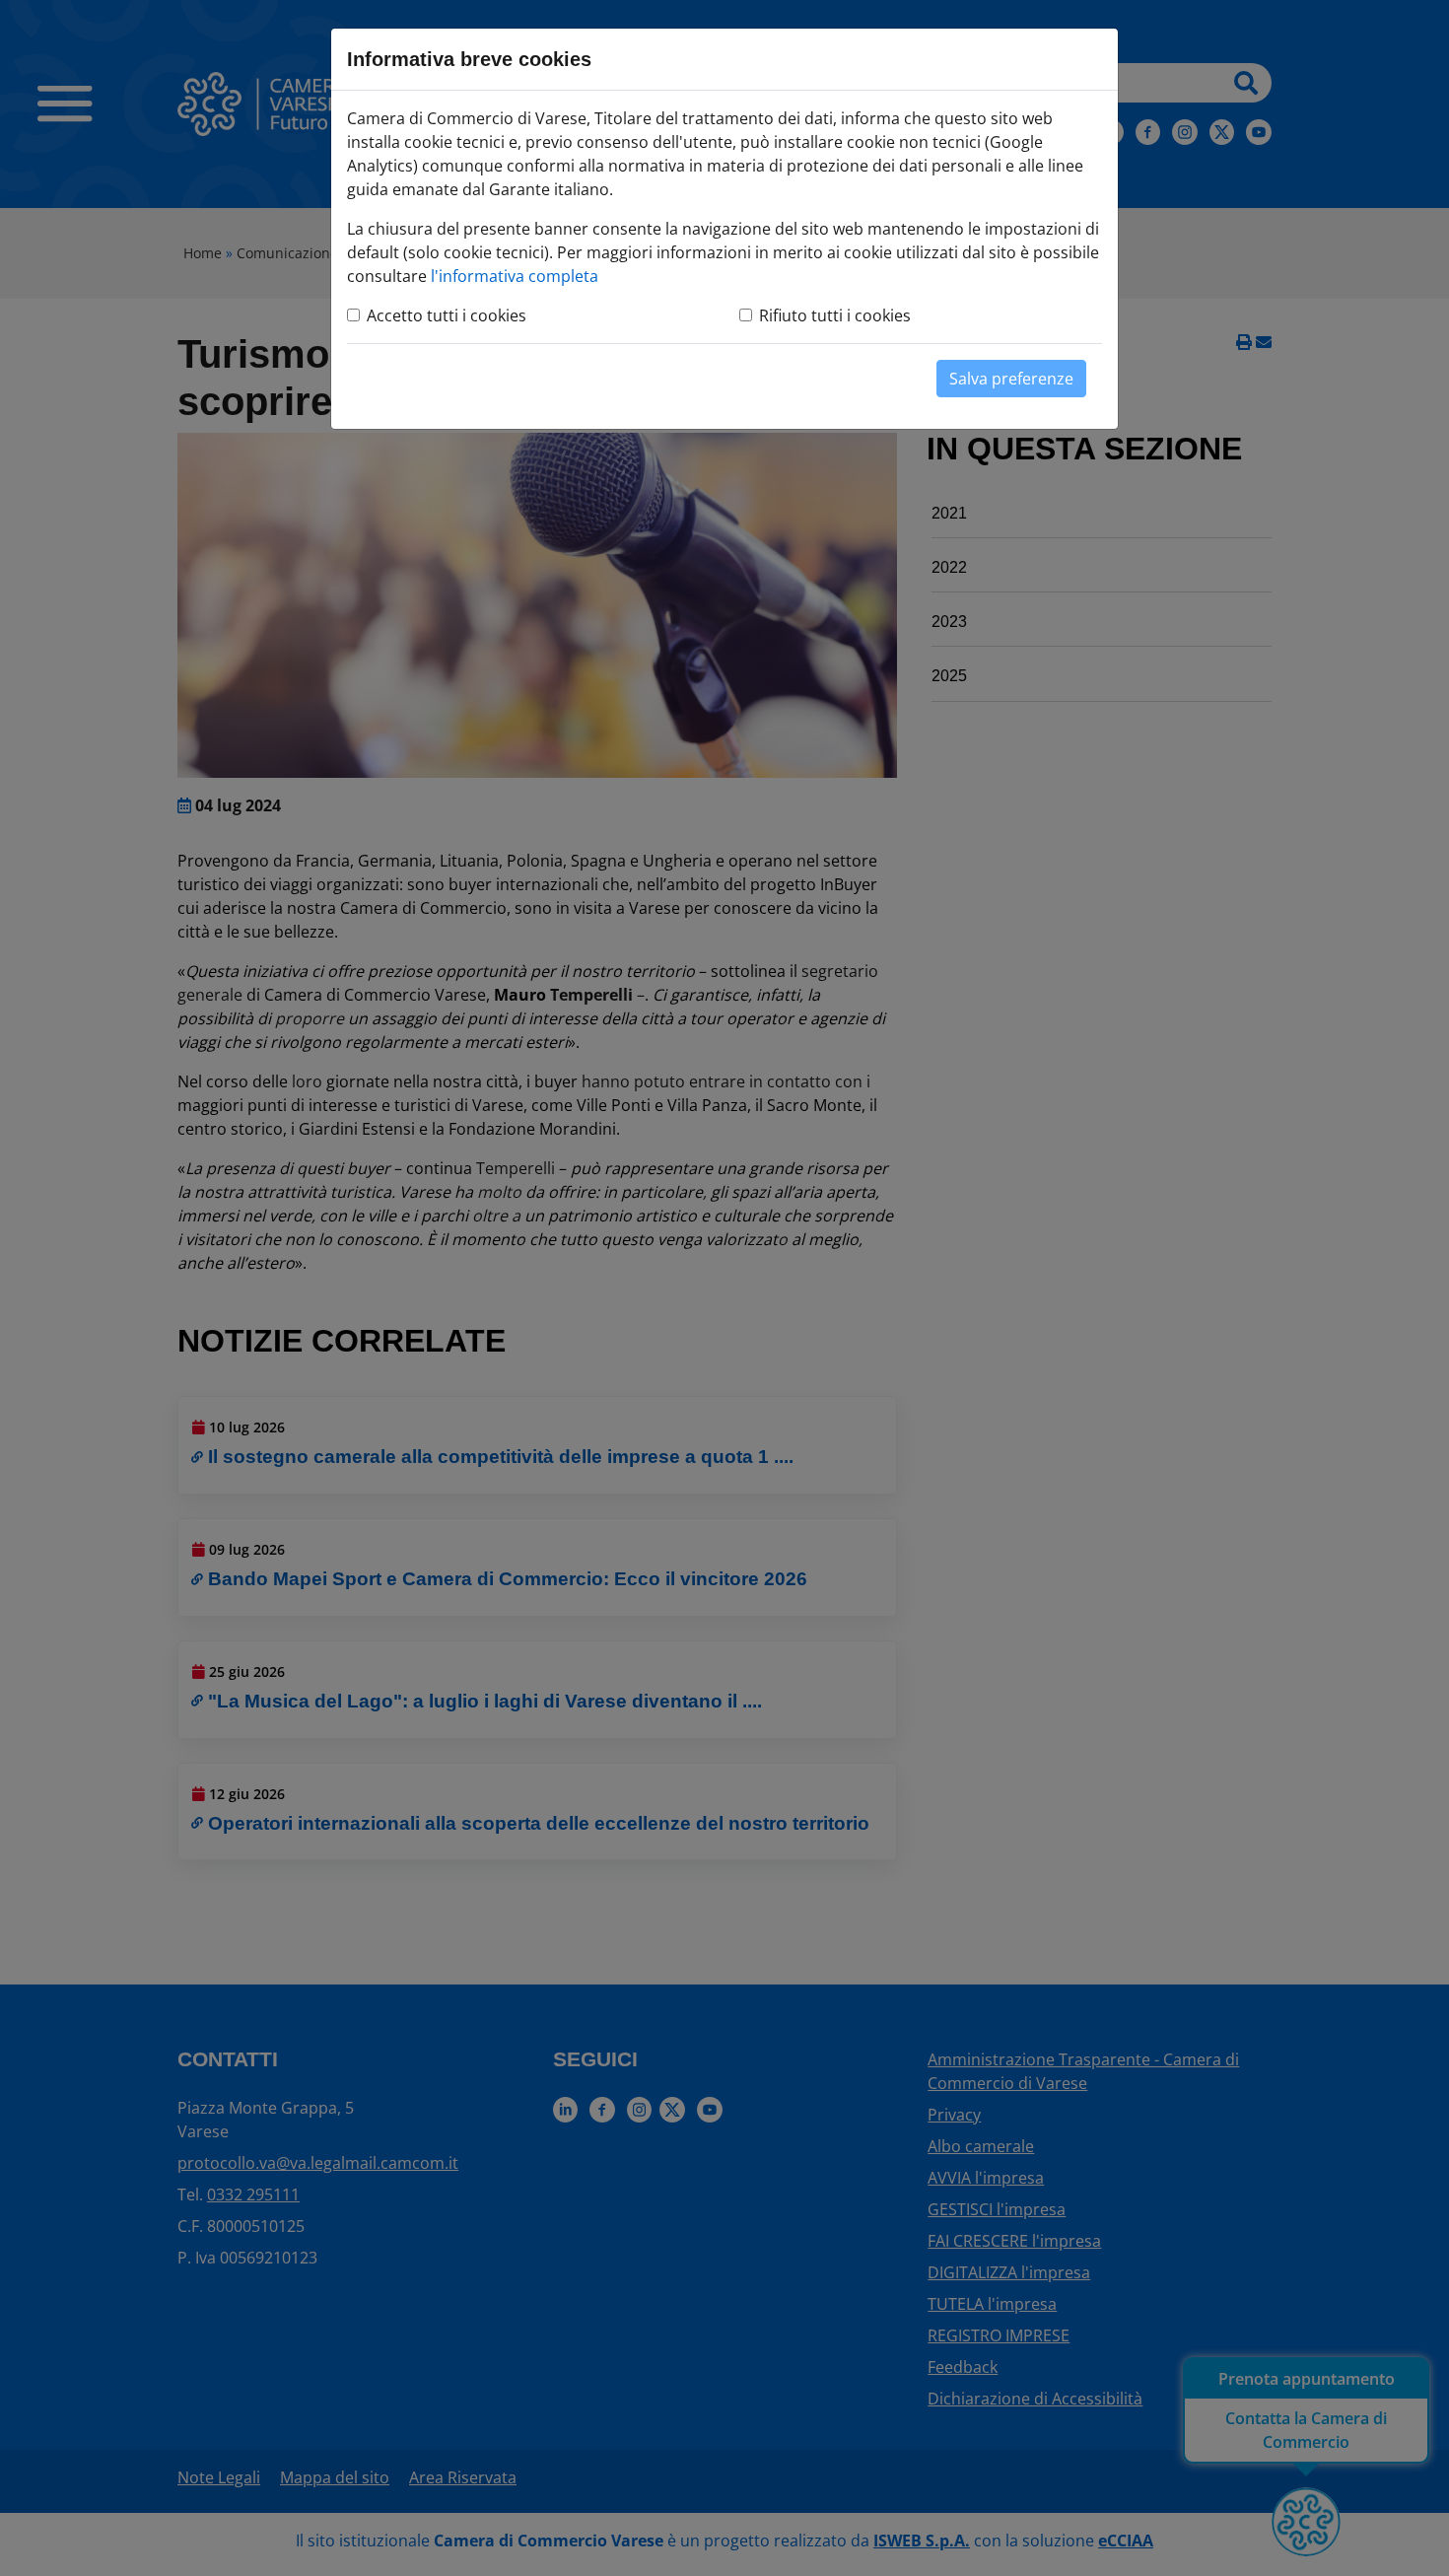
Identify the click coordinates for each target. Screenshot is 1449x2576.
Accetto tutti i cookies (447, 315)
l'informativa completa (515, 276)
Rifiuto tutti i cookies (835, 315)
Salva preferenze (1011, 379)
